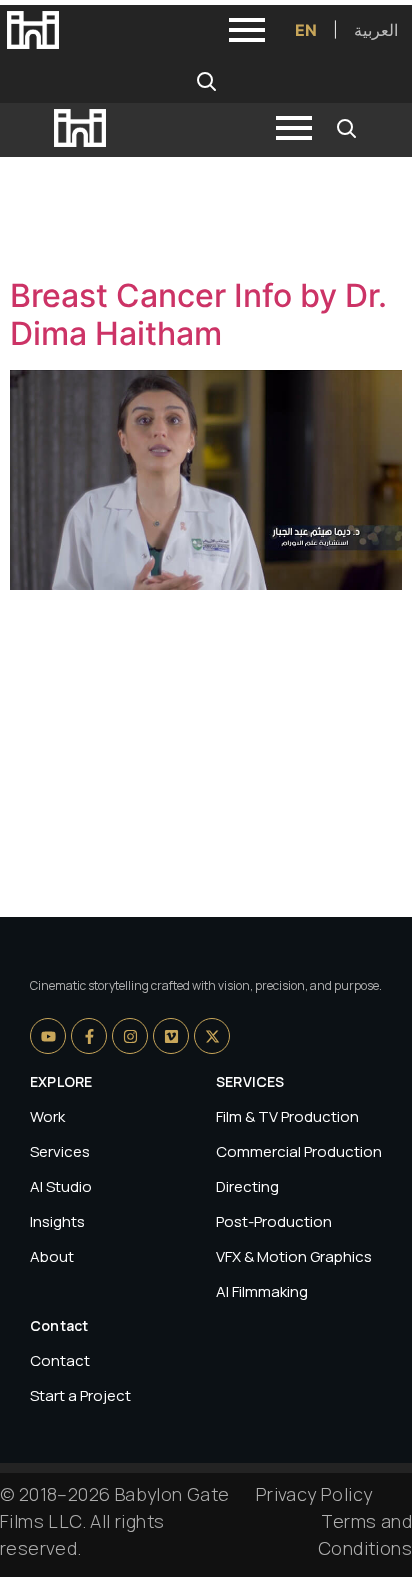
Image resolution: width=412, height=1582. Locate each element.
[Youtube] (48, 1036)
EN (306, 30)
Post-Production (274, 1221)
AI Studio (61, 1186)
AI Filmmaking (262, 1291)
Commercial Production (299, 1151)
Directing (247, 1186)
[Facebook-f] (89, 1036)
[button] (206, 81)
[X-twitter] (212, 1036)
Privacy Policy (314, 1494)
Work (47, 1116)
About (52, 1256)
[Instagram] (130, 1036)
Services (60, 1151)
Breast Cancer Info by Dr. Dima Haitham (198, 314)
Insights (57, 1221)
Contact (60, 1360)
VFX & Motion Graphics (294, 1256)
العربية (376, 30)
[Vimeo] (171, 1036)
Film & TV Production (287, 1116)
